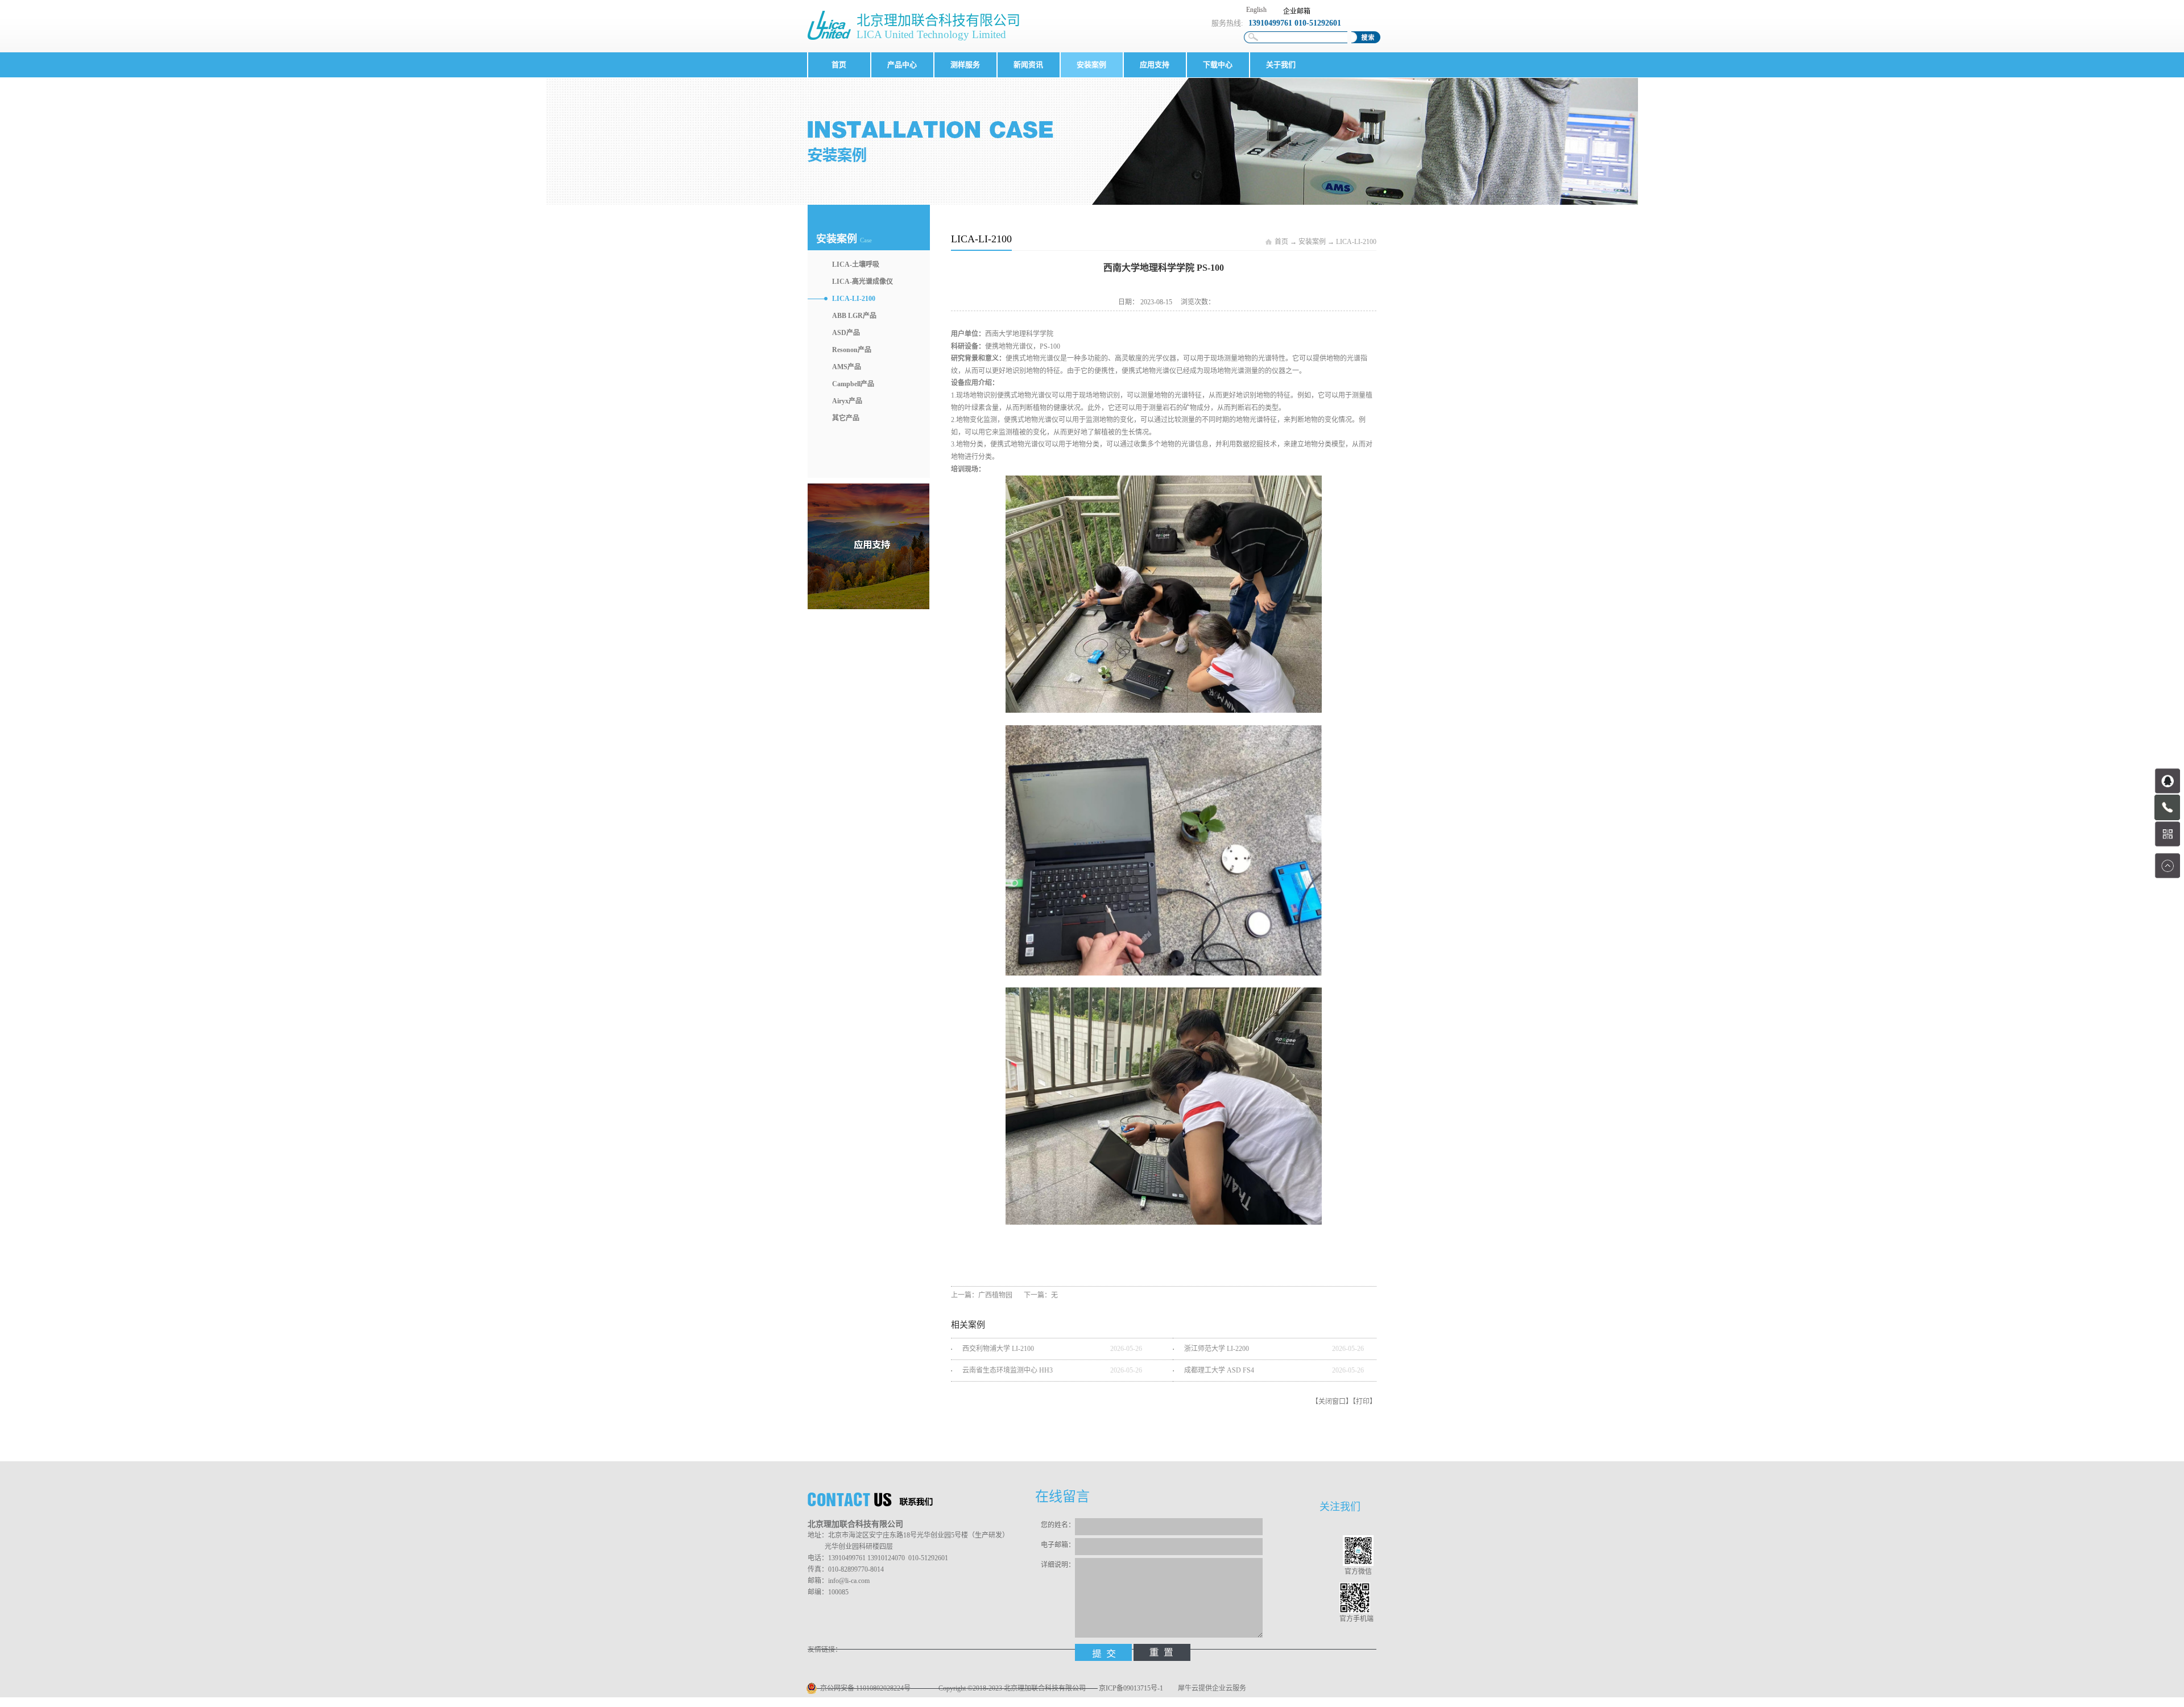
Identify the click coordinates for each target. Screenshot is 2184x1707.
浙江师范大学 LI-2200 (1217, 1349)
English (1256, 10)
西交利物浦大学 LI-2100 (998, 1349)
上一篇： (982, 1295)
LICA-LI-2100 (1356, 242)
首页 (839, 65)
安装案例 (1312, 242)
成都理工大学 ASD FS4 (1219, 1370)
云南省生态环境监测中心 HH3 (1008, 1370)
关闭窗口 (1332, 1402)
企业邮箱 (1297, 11)
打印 (1363, 1402)
